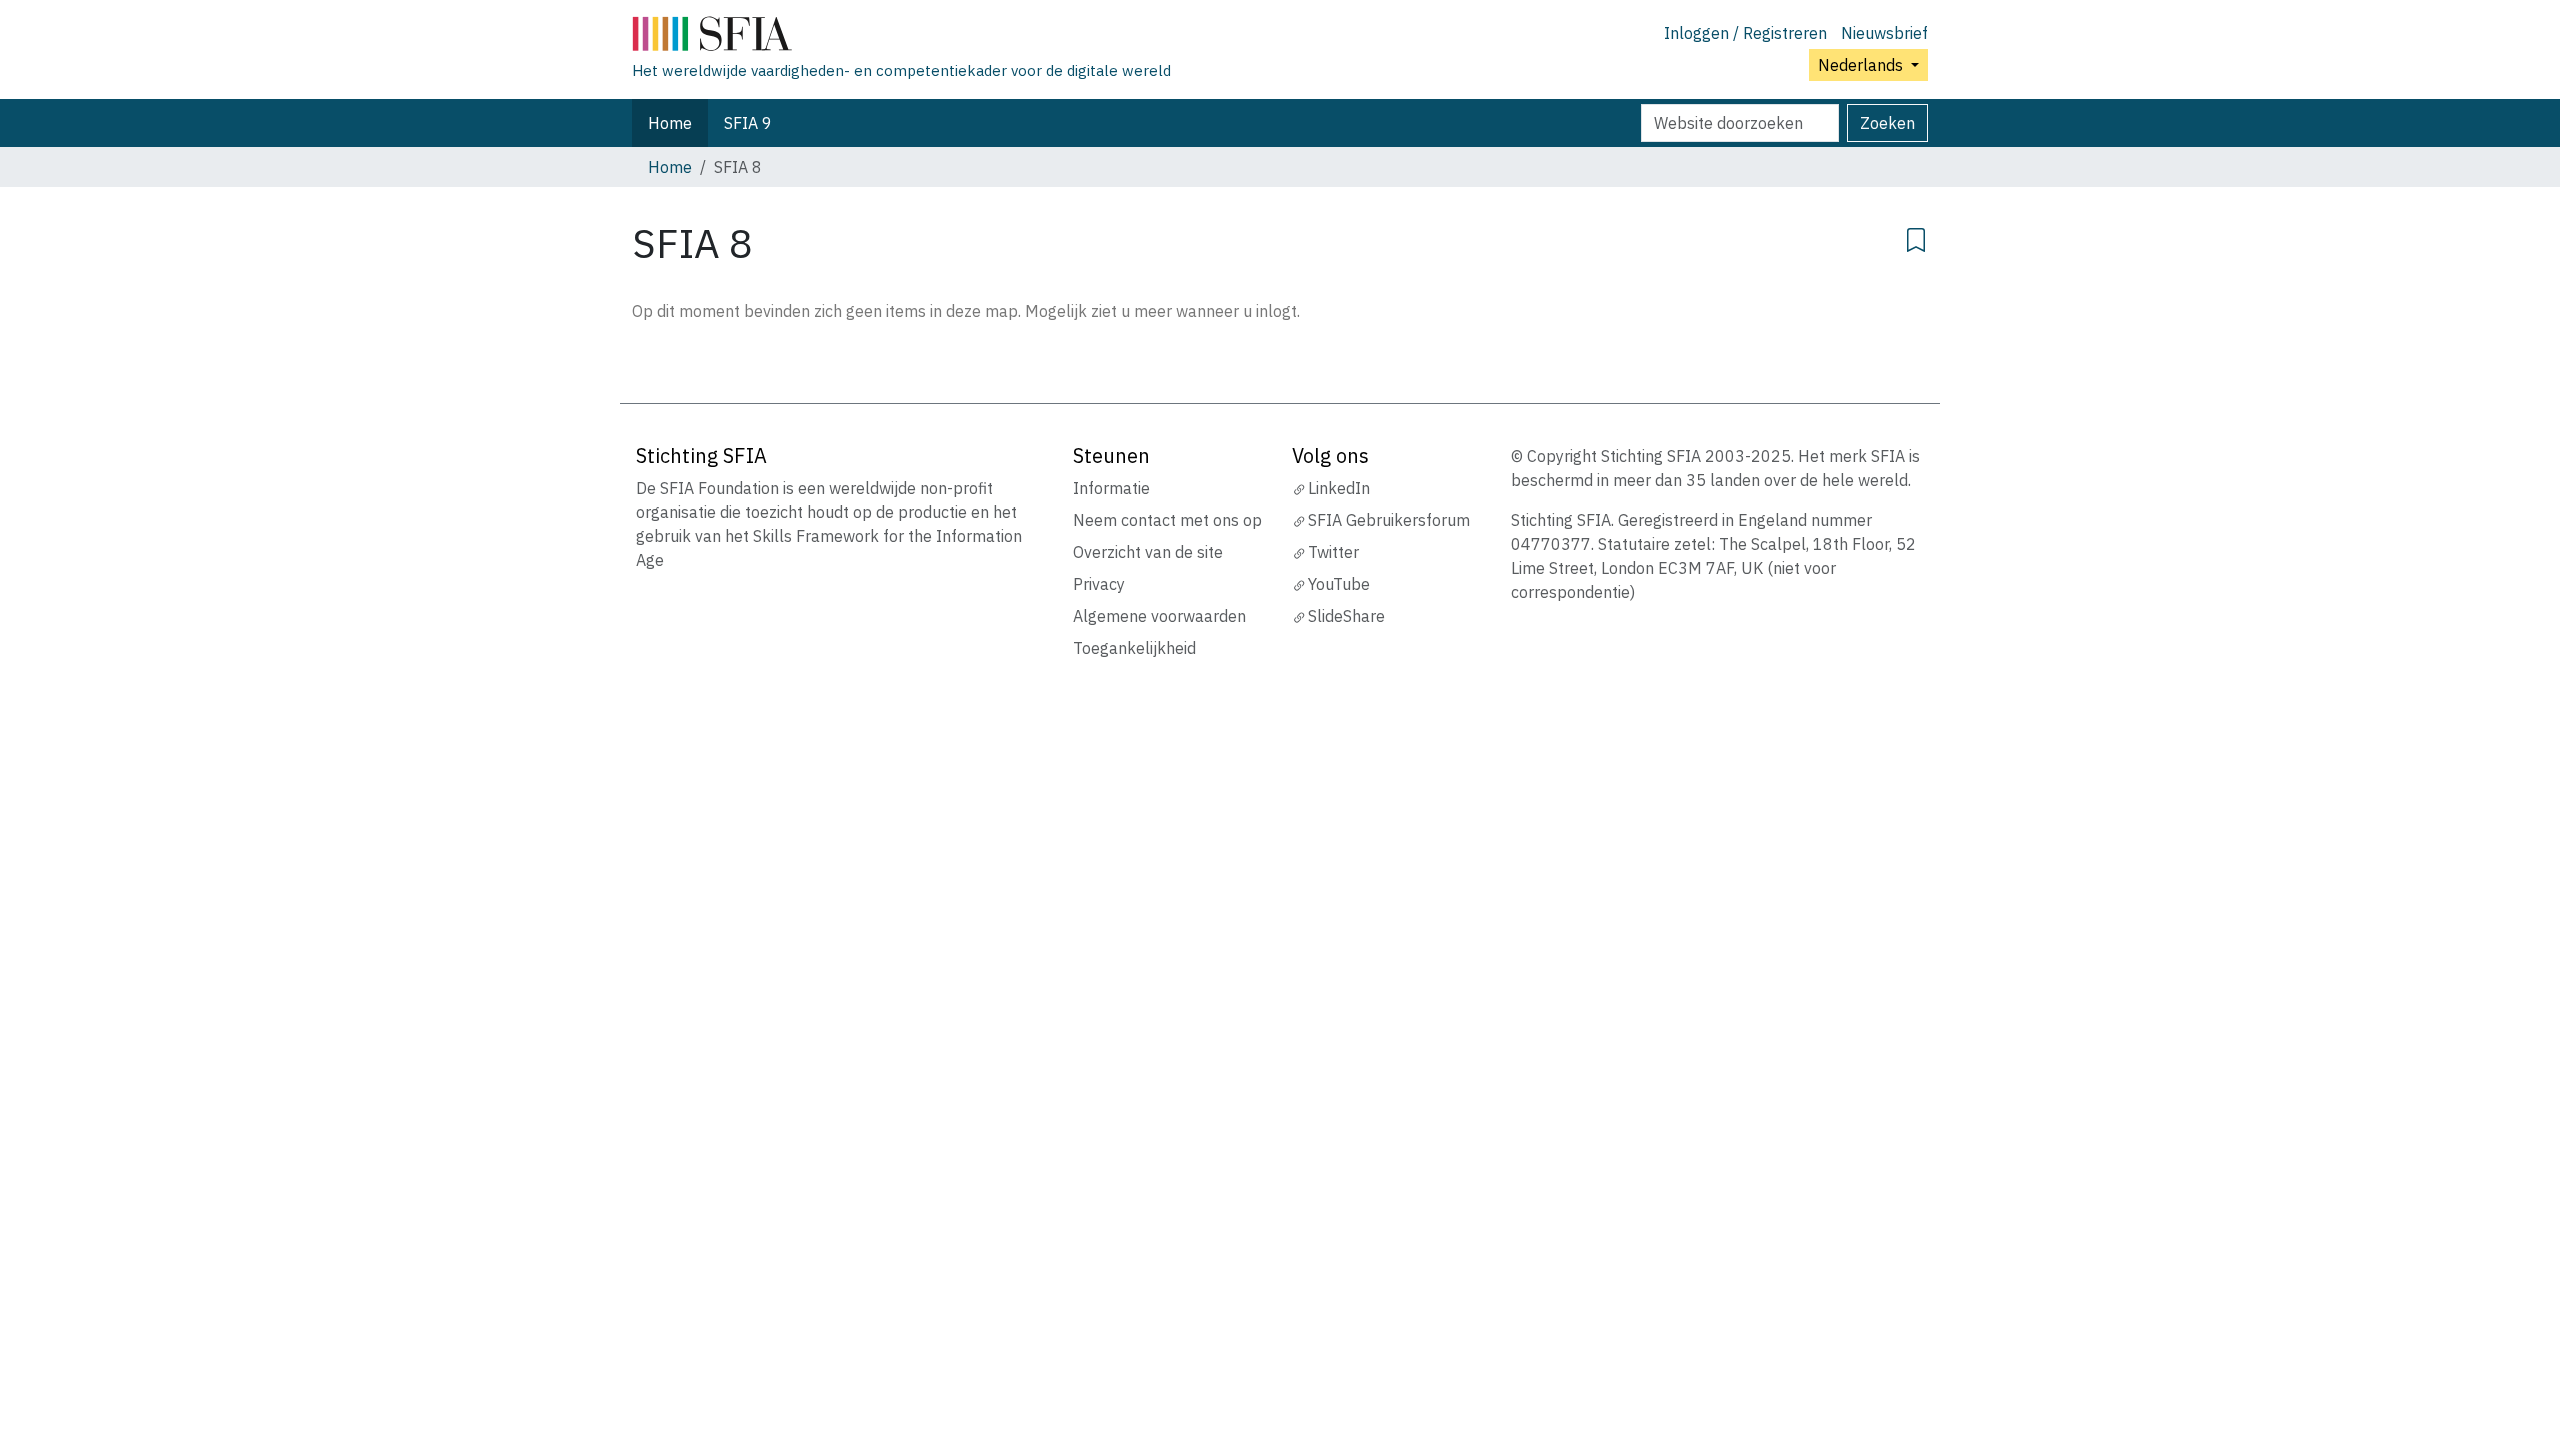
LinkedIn (1339, 488)
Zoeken (1887, 123)
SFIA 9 (748, 123)
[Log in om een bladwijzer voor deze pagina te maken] (1916, 237)
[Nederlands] (901, 38)
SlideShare (1346, 616)
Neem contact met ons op (1167, 520)
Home (670, 123)
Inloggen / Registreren (1745, 33)
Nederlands (1862, 65)
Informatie (1111, 488)
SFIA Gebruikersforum (1389, 520)
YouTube (1339, 584)
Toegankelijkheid (1134, 648)
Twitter (1333, 552)
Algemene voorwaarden (1159, 616)
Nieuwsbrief (1884, 33)
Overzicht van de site (1148, 552)
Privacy (1099, 584)
